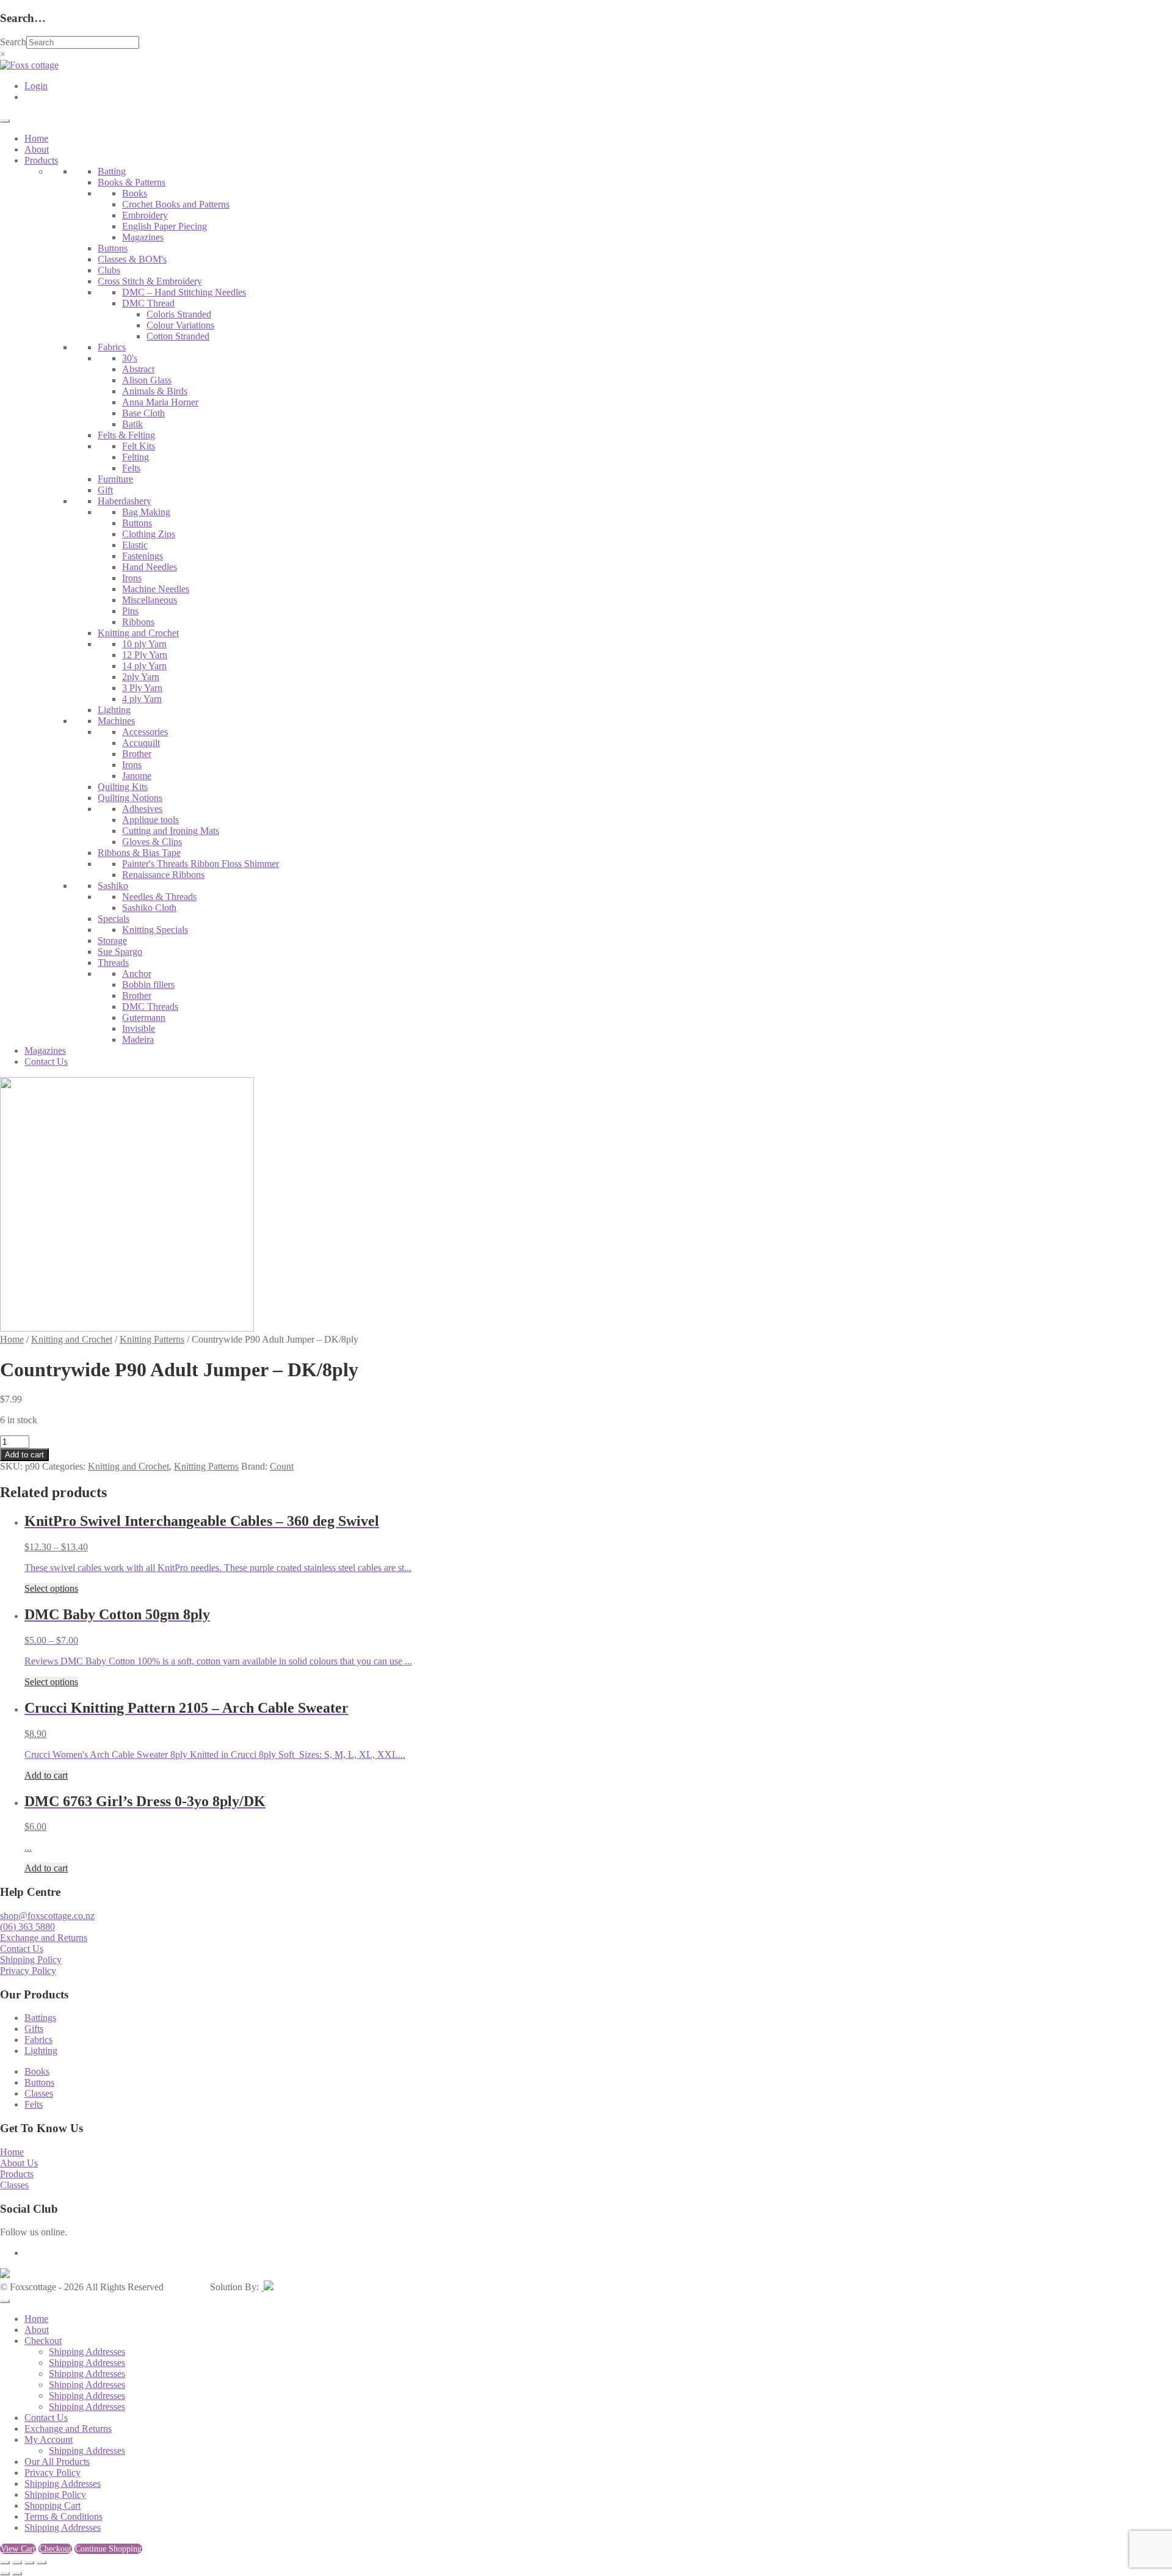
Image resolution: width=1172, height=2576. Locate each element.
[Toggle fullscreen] (17, 2563)
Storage (112, 941)
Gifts (34, 2029)
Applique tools (150, 820)
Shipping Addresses (87, 2352)
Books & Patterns (132, 182)
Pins (130, 611)
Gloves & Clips (152, 842)
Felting (136, 457)
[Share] (29, 2563)
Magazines (143, 237)
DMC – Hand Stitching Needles (184, 292)
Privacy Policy (28, 1971)
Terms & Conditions (63, 2516)
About (37, 149)
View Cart (18, 2549)
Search (13, 42)
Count (282, 1466)
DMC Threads (150, 1007)
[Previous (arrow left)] (5, 2574)
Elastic (135, 545)
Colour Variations (180, 325)
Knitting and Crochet (138, 633)
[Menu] (5, 121)
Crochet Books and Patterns (176, 204)
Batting (112, 171)
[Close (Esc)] (42, 2563)
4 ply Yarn (142, 699)
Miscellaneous (150, 600)
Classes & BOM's (132, 259)
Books (135, 193)
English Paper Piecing (165, 226)
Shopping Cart (52, 2505)
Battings (40, 2018)
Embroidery (145, 215)
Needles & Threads (159, 897)
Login (36, 86)
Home (36, 138)
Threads (113, 963)
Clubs (109, 270)
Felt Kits (139, 446)
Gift (105, 490)
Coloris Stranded (179, 314)
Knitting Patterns (152, 1339)
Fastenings (143, 556)
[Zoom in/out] (5, 2563)
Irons (132, 578)
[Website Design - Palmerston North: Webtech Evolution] (267, 2287)
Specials (114, 919)
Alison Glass (147, 380)
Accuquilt (141, 743)
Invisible (139, 1029)
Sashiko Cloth (149, 908)
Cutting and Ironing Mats (171, 831)
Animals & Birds (155, 391)
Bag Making (146, 512)
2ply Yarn (141, 677)
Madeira (138, 1039)
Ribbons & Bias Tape (139, 853)
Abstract (138, 369)
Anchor (137, 974)
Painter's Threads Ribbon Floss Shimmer (201, 864)
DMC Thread (148, 303)
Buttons (113, 248)
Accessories (145, 732)
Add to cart (24, 1455)
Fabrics (112, 347)
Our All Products (57, 2462)
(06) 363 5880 (27, 1927)
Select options (51, 1588)
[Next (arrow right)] (17, 2574)
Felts (131, 468)
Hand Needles (150, 567)
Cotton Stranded (178, 336)
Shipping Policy (31, 1960)
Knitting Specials (155, 930)
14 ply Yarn (144, 666)
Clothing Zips (149, 534)
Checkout (43, 2341)
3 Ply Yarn (142, 688)
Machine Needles (156, 589)
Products (41, 160)
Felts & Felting (126, 435)
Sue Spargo (120, 952)
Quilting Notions (130, 798)
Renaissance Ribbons (163, 875)
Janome (137, 776)
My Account (49, 2440)
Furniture (115, 479)
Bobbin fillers (148, 985)
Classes (39, 2093)
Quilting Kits (123, 787)
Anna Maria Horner (160, 402)
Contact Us (46, 1061)
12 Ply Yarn (145, 655)
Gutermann (144, 1018)
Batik (132, 424)
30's (130, 358)
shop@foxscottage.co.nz (47, 1916)
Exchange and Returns (44, 1938)
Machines (116, 721)
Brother (137, 754)
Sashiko (113, 886)
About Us (19, 2163)
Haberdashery (125, 501)
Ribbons (138, 622)
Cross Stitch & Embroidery (150, 281)
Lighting (114, 710)
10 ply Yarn (144, 644)
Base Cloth (143, 413)
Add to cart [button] (46, 1775)
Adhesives (142, 809)
